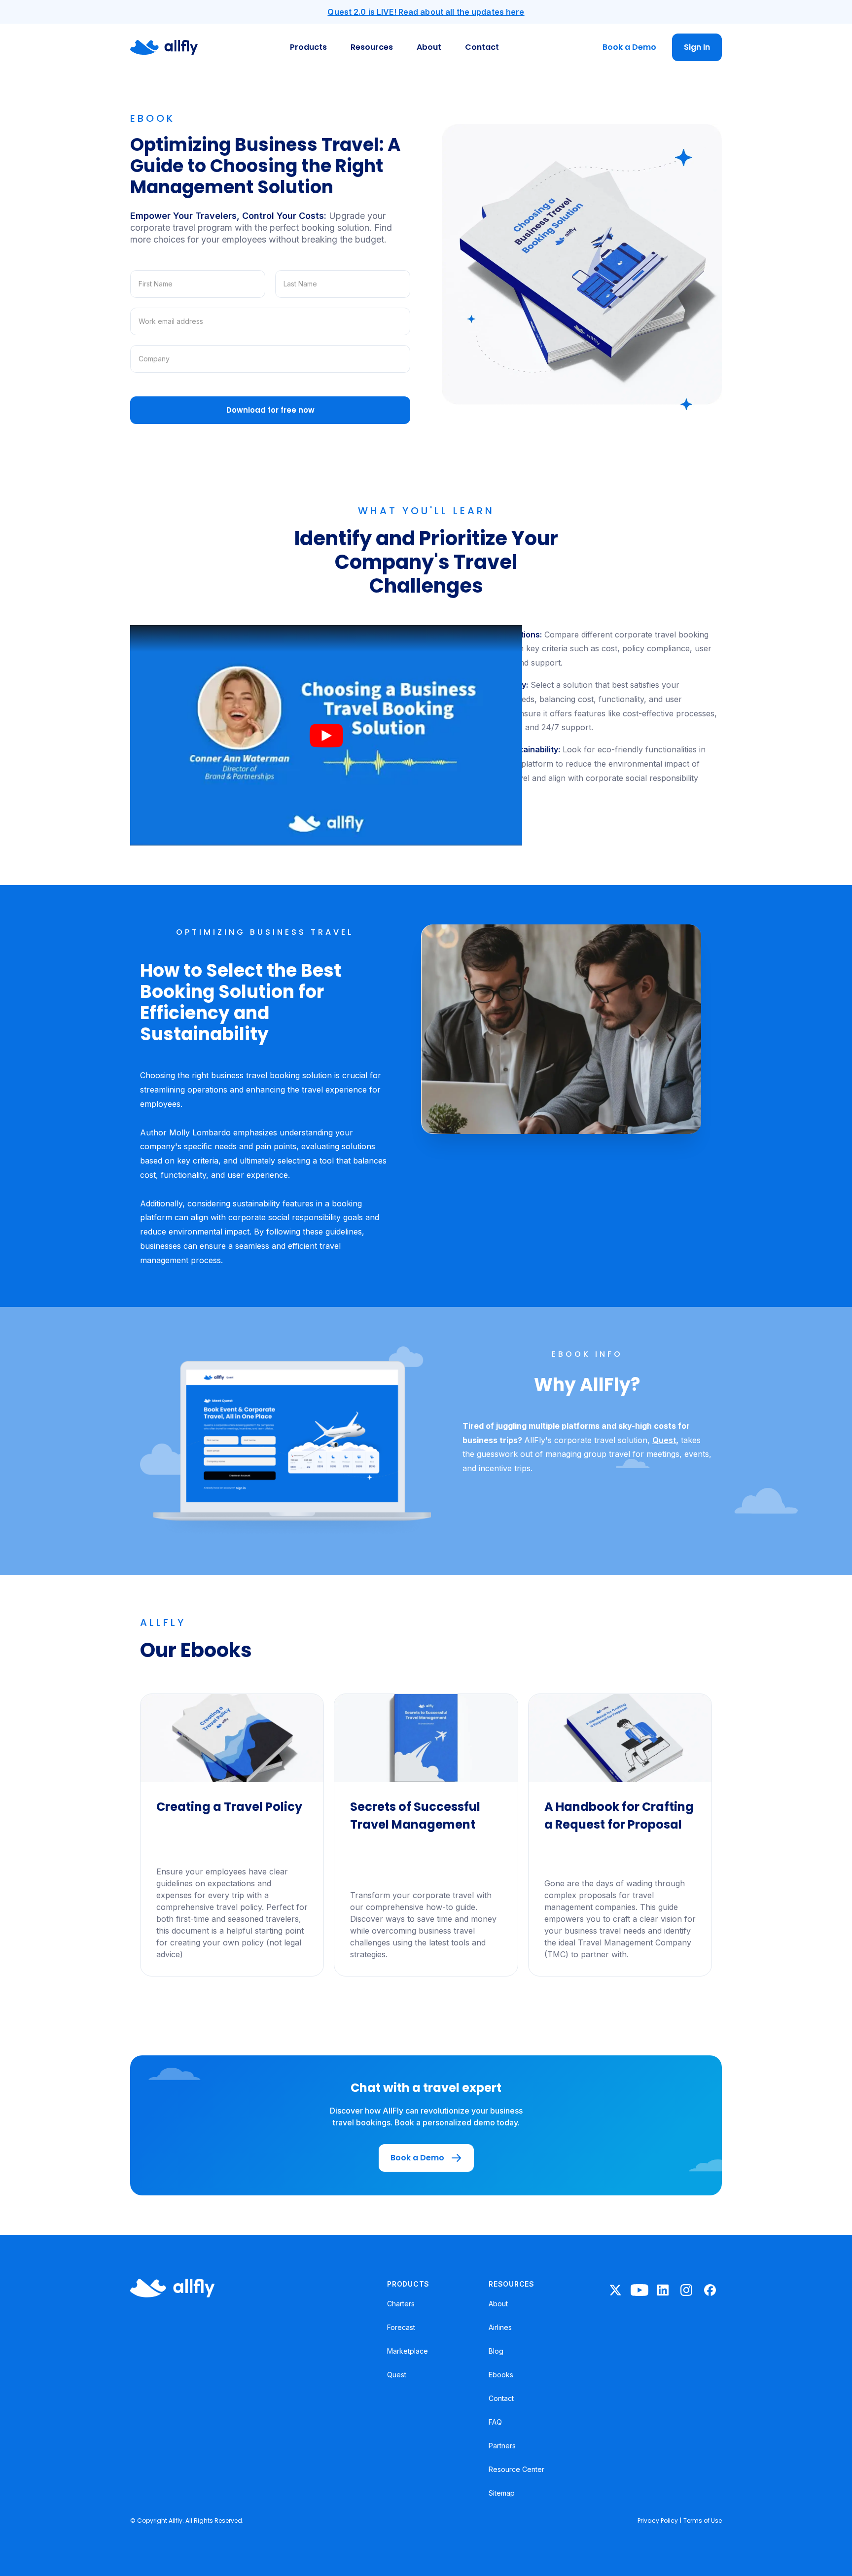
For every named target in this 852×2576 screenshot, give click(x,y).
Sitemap (502, 2493)
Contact (482, 47)
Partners (502, 2446)
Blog (496, 2351)
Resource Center (516, 2469)
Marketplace (408, 2351)
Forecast (401, 2327)
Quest (664, 1440)
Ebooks (501, 2375)
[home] (164, 47)
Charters (401, 2304)
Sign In (697, 47)
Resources (372, 47)
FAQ (495, 2422)
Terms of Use (703, 2521)
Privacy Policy (658, 2521)
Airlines (500, 2327)
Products (308, 47)
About (429, 47)
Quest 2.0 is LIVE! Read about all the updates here (426, 12)
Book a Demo (629, 47)
